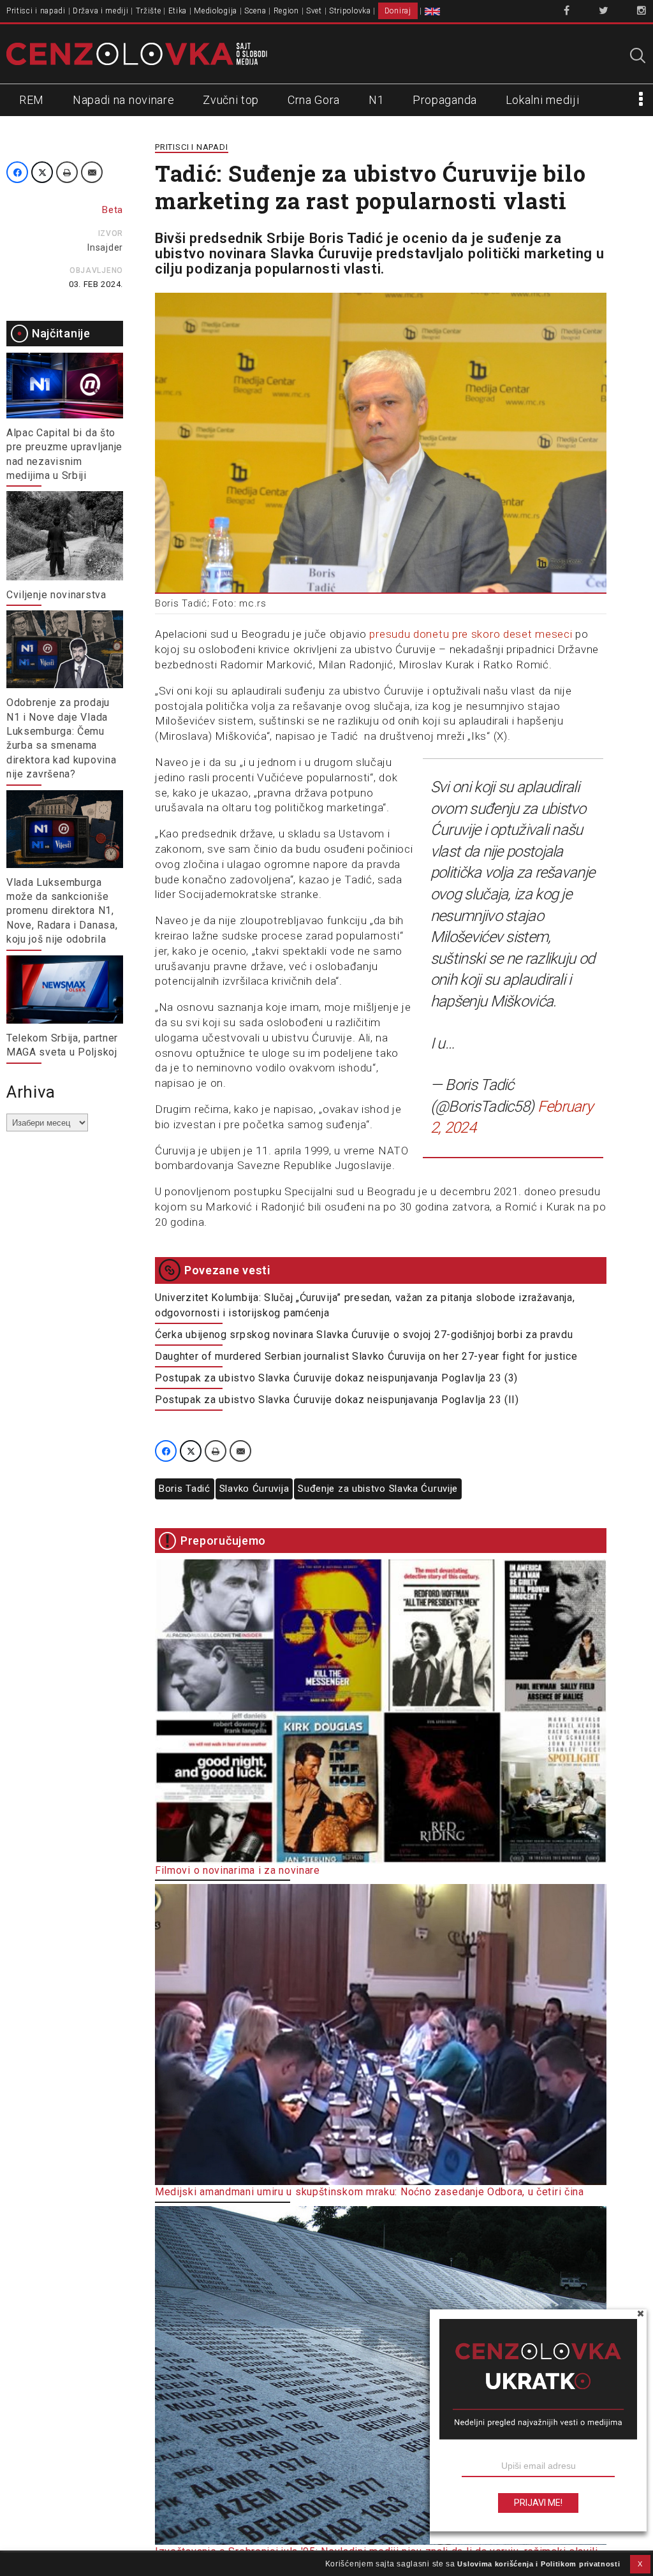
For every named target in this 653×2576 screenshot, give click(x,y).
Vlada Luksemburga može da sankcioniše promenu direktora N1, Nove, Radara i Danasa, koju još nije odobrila (62, 911)
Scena (255, 11)
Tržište (149, 11)
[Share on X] (42, 172)
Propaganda (445, 100)
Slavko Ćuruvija (254, 1489)
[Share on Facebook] (17, 172)
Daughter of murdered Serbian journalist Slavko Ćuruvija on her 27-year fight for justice (366, 1356)
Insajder (105, 247)
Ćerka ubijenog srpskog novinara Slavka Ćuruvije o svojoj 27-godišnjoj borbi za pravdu (364, 1335)
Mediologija (216, 11)
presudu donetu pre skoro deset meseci (472, 634)
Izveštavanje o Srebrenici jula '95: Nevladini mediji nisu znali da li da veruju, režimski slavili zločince (377, 2558)
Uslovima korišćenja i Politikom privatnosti (539, 2564)
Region (286, 11)
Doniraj (398, 11)
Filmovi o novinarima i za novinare (238, 1870)
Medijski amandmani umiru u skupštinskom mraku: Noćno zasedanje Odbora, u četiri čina (370, 2192)
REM (32, 100)
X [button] (640, 2564)
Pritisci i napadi (36, 11)
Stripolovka (350, 11)
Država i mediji (101, 11)
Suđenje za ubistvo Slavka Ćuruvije (378, 1489)
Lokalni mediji (543, 100)
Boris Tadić (185, 1489)
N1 (376, 100)
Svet (314, 11)
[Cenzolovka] (137, 53)
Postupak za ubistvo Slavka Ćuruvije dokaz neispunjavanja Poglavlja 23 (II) (337, 1400)
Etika (178, 11)
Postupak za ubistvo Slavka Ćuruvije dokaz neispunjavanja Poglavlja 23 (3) (336, 1378)
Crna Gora (314, 100)
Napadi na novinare (124, 100)
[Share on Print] (67, 172)
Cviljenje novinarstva (56, 595)
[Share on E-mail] (92, 172)
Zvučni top (231, 100)
